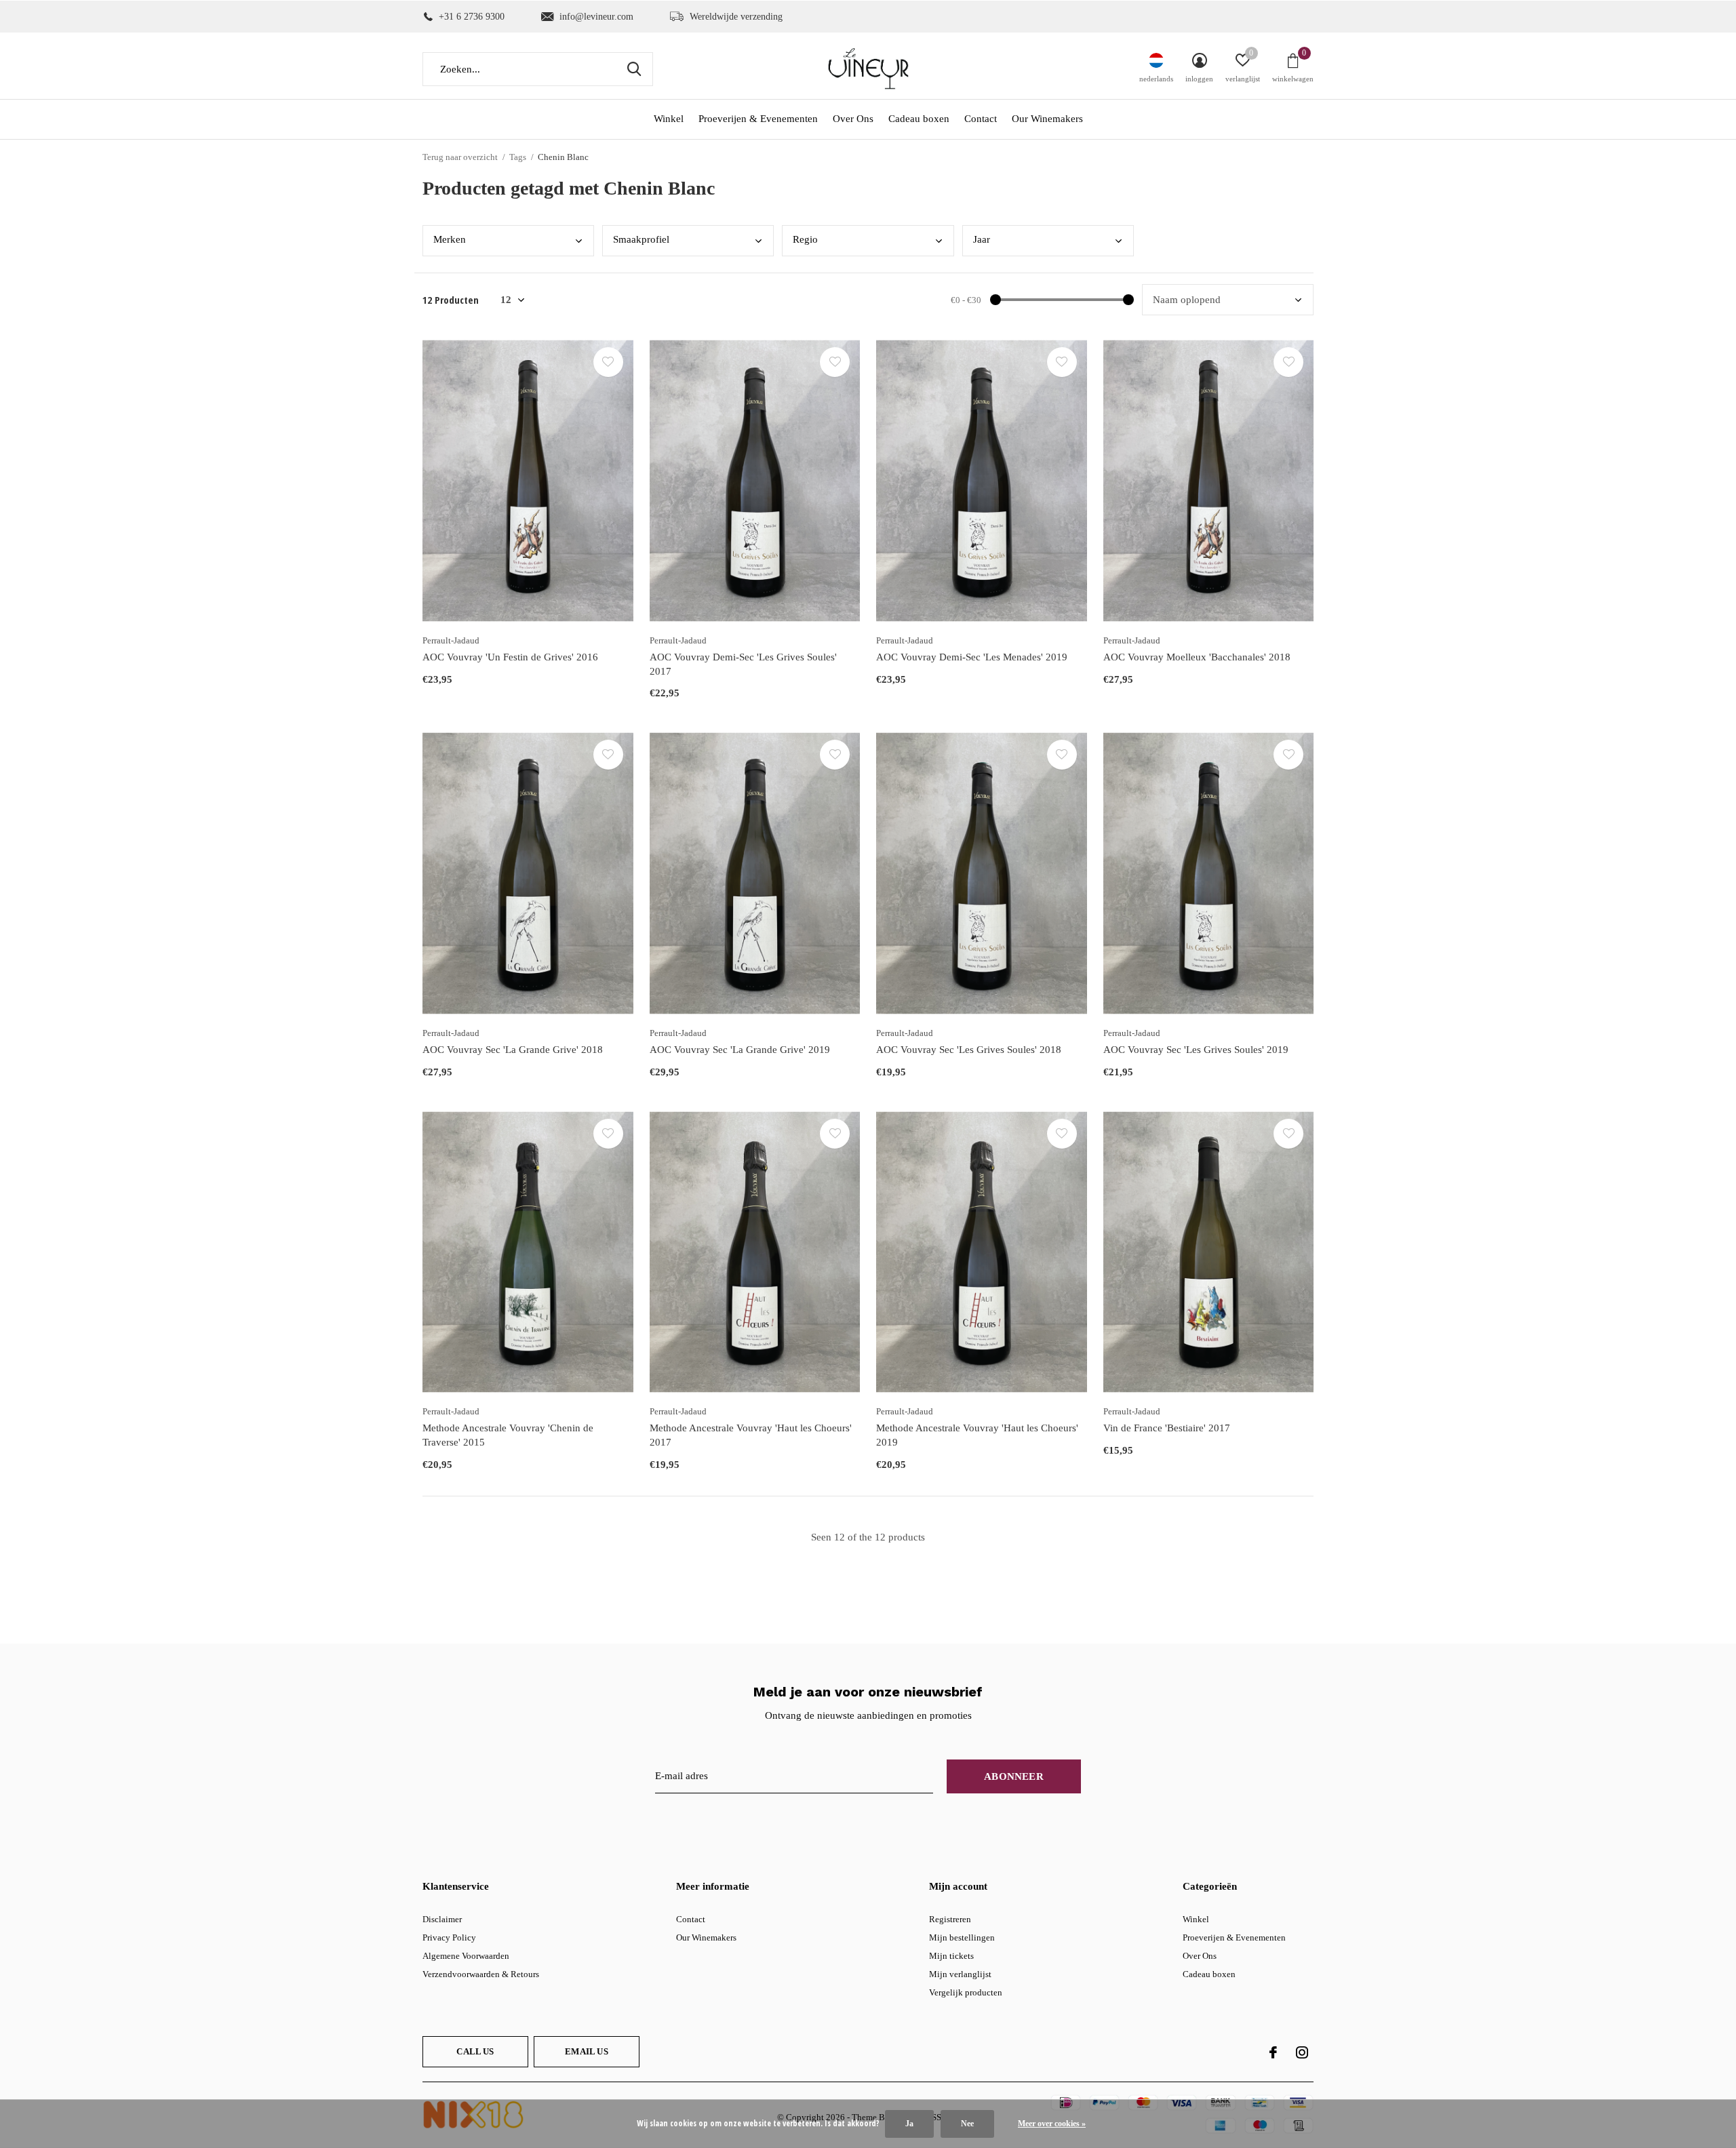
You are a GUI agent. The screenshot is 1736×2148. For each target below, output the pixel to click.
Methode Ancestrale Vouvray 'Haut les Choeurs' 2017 (751, 1435)
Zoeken (634, 69)
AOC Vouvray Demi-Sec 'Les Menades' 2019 (972, 657)
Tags (518, 157)
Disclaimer (442, 1919)
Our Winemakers (1047, 119)
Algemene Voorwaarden (466, 1956)
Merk (450, 239)
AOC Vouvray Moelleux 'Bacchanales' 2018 (1197, 657)
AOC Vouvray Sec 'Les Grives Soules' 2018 (969, 1050)
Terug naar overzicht (460, 157)
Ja (909, 2124)
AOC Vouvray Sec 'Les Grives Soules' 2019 (1196, 1050)
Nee (967, 2124)
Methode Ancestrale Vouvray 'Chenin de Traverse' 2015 (508, 1435)
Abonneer (1014, 1776)
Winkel (669, 119)
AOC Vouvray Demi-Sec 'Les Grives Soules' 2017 (743, 664)
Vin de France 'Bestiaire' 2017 (1167, 1428)
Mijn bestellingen (962, 1937)
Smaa (641, 239)
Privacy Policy (449, 1937)
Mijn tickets (951, 1956)
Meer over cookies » (1052, 2124)
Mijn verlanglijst (960, 1974)
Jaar (982, 239)
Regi (805, 239)
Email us (586, 2051)
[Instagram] (1302, 2052)
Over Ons (853, 119)
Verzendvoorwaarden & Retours (481, 1974)
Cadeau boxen (919, 119)
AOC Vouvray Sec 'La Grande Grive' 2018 (513, 1050)
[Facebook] (1273, 2052)
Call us (475, 2051)
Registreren (950, 1919)
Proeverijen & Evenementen (758, 119)
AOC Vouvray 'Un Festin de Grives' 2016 (510, 657)
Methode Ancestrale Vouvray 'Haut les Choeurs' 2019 (977, 1435)
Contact (981, 119)
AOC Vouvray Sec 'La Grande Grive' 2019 (740, 1050)
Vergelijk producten (966, 1992)
